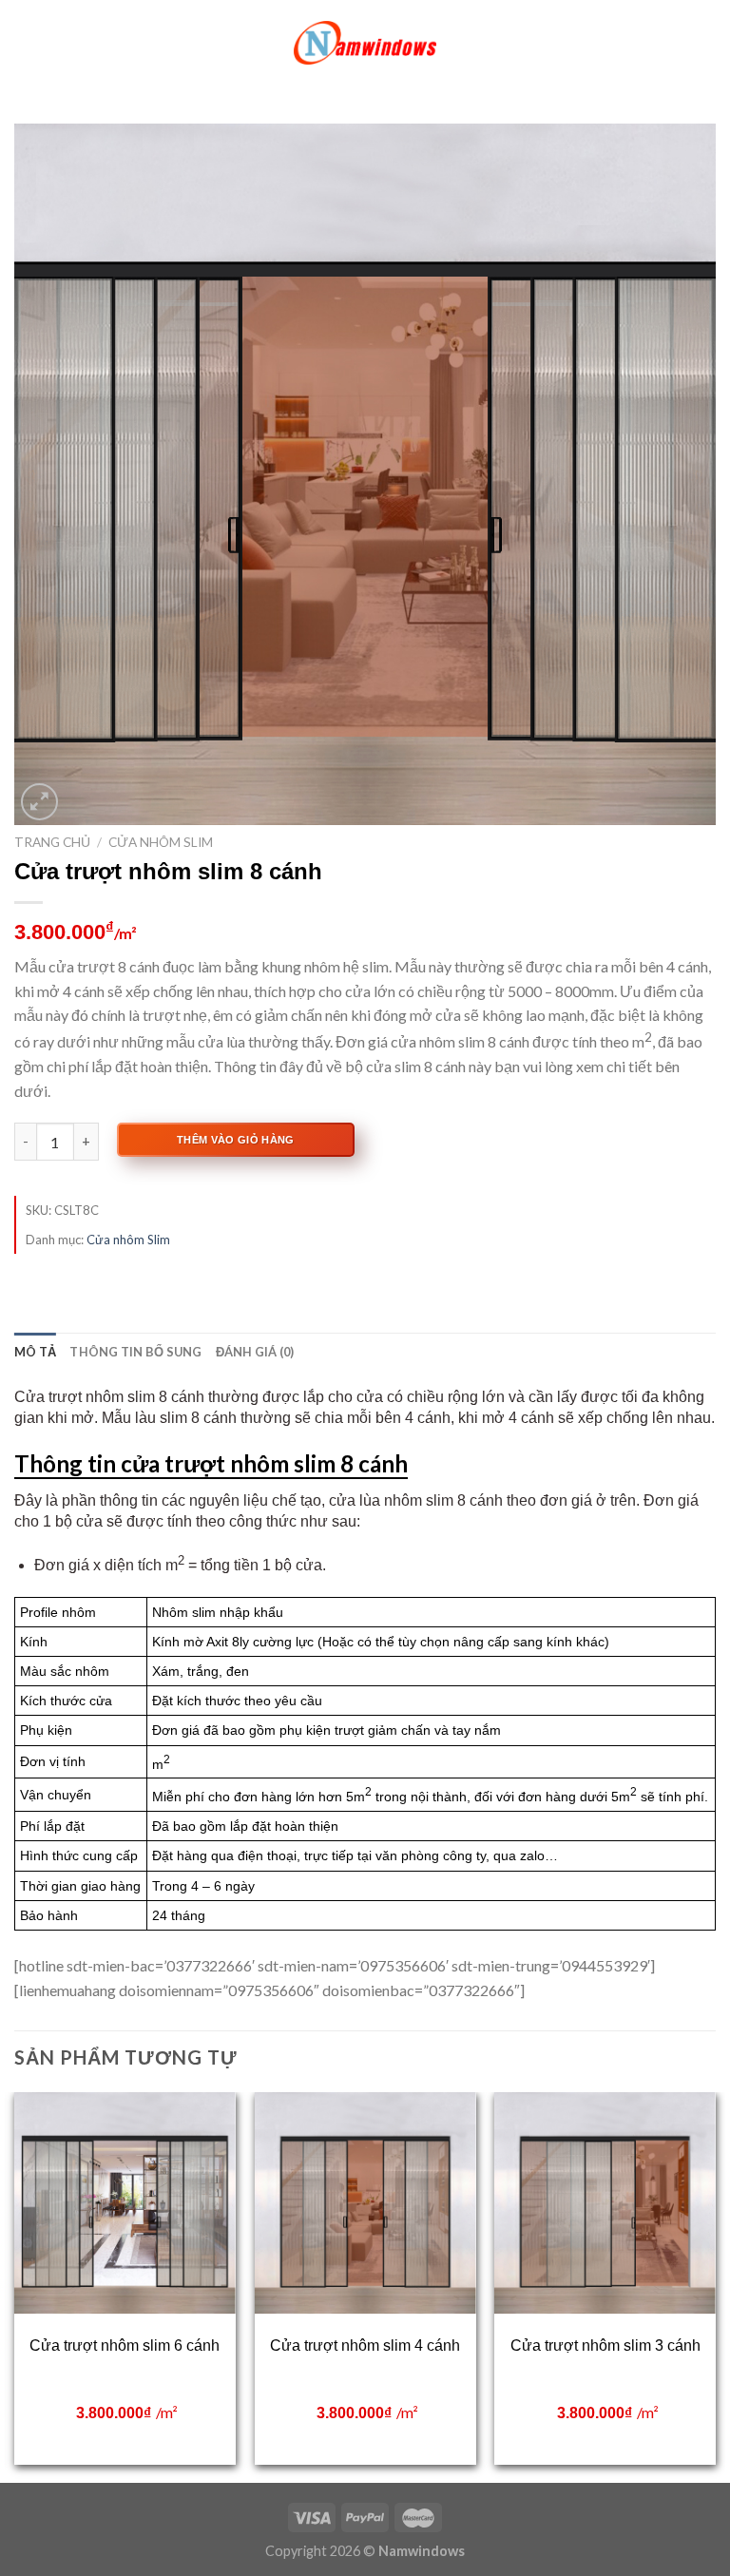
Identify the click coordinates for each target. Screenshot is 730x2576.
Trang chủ (52, 842)
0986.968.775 (645, 2347)
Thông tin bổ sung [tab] (135, 1352)
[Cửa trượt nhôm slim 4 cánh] (365, 2203)
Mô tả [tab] (35, 1352)
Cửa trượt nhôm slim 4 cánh (365, 2345)
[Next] (715, 2286)
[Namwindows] (365, 43)
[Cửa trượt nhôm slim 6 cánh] (125, 2203)
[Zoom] (39, 802)
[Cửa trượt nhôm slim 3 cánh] (605, 2203)
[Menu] (26, 42)
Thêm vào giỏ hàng (236, 1140)
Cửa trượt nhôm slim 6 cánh (125, 2345)
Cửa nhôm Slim (161, 842)
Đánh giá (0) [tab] (255, 1352)
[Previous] (15, 2286)
